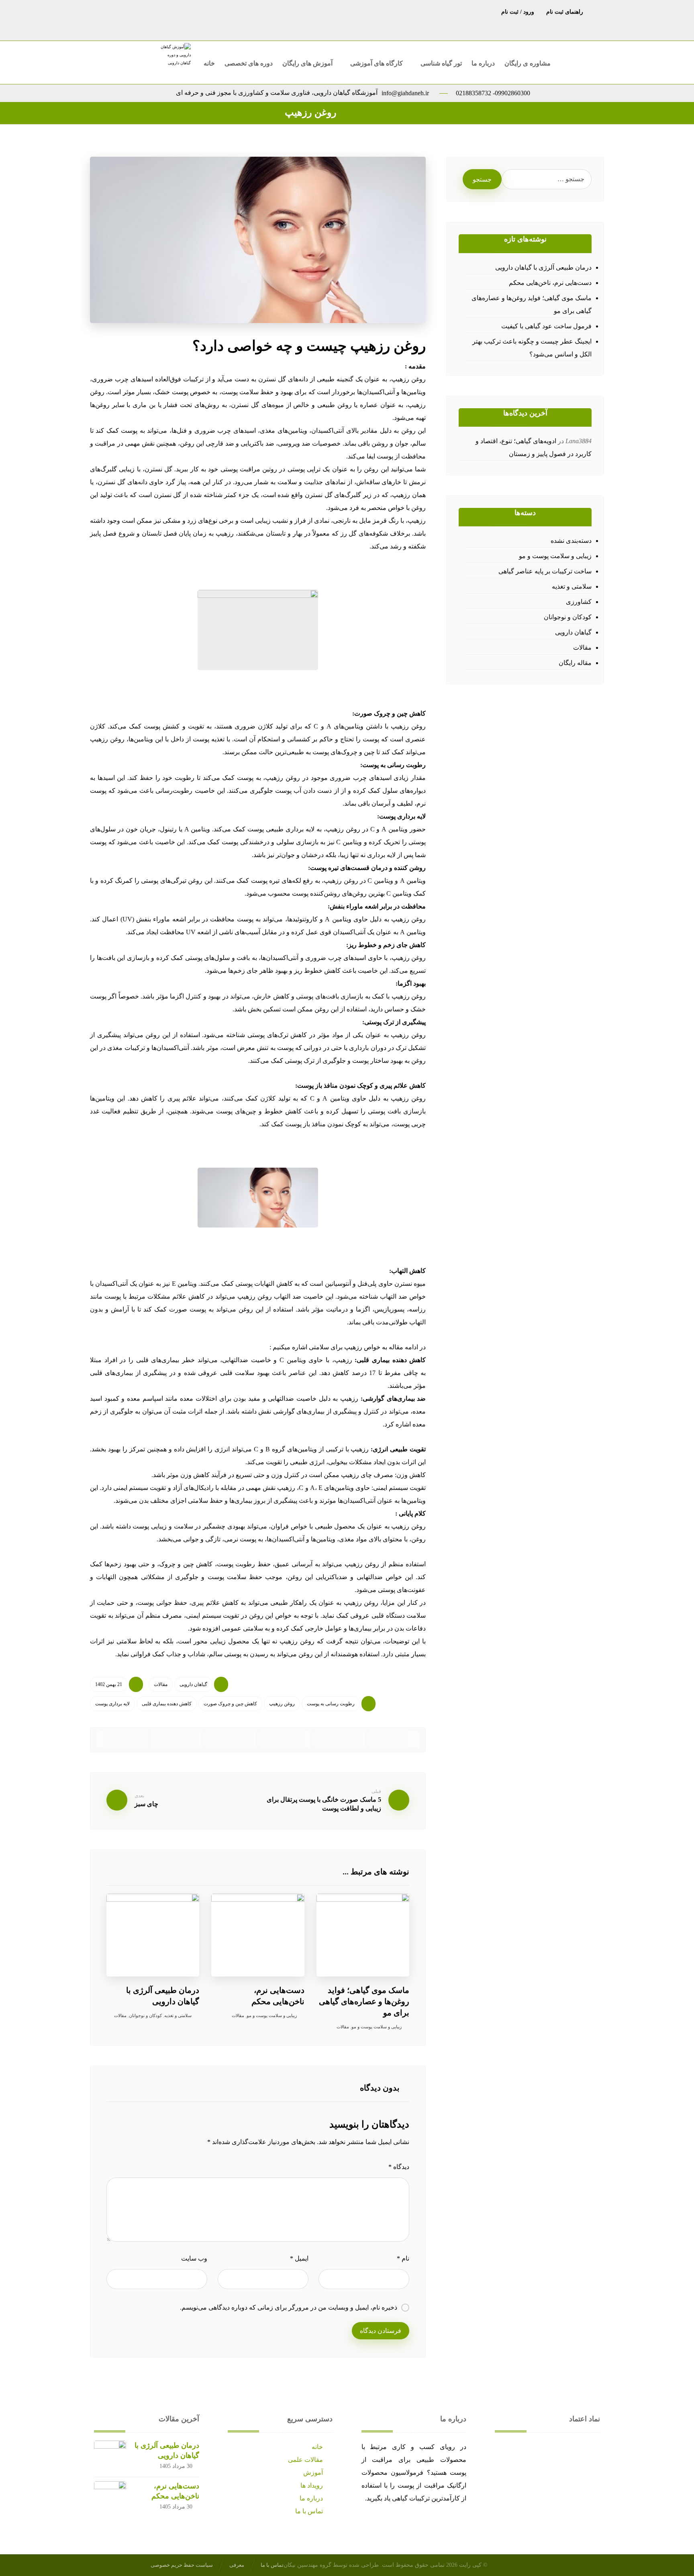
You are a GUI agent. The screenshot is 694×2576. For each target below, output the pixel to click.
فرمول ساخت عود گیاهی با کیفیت (546, 326)
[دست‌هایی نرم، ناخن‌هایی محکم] (110, 2497)
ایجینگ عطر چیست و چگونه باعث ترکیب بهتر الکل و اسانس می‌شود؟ (532, 348)
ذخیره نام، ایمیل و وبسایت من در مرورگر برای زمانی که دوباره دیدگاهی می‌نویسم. (289, 2307)
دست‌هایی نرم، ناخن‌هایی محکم (550, 283)
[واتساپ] (339, 11)
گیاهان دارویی (193, 1684)
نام (403, 2258)
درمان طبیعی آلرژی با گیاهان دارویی (543, 267)
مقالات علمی (305, 2460)
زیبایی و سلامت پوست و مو (272, 2015)
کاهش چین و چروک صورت (230, 1704)
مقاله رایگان (575, 663)
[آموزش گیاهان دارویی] (175, 60)
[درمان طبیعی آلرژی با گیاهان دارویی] (110, 2457)
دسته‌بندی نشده (571, 541)
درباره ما (311, 2498)
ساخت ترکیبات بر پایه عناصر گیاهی (545, 571)
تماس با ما (309, 2511)
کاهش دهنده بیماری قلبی (167, 1704)
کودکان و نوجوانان (145, 2015)
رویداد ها (312, 2485)
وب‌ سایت (194, 2258)
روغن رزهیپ (282, 1704)
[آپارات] (323, 11)
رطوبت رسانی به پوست (331, 1704)
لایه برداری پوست (112, 1704)
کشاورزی (579, 602)
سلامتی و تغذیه (178, 2015)
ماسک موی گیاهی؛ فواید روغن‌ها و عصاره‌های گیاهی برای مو (531, 304)
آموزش (313, 2473)
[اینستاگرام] (355, 11)
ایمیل (299, 2258)
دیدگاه (399, 2167)
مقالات (161, 1684)
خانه (317, 2447)
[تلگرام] (371, 11)
